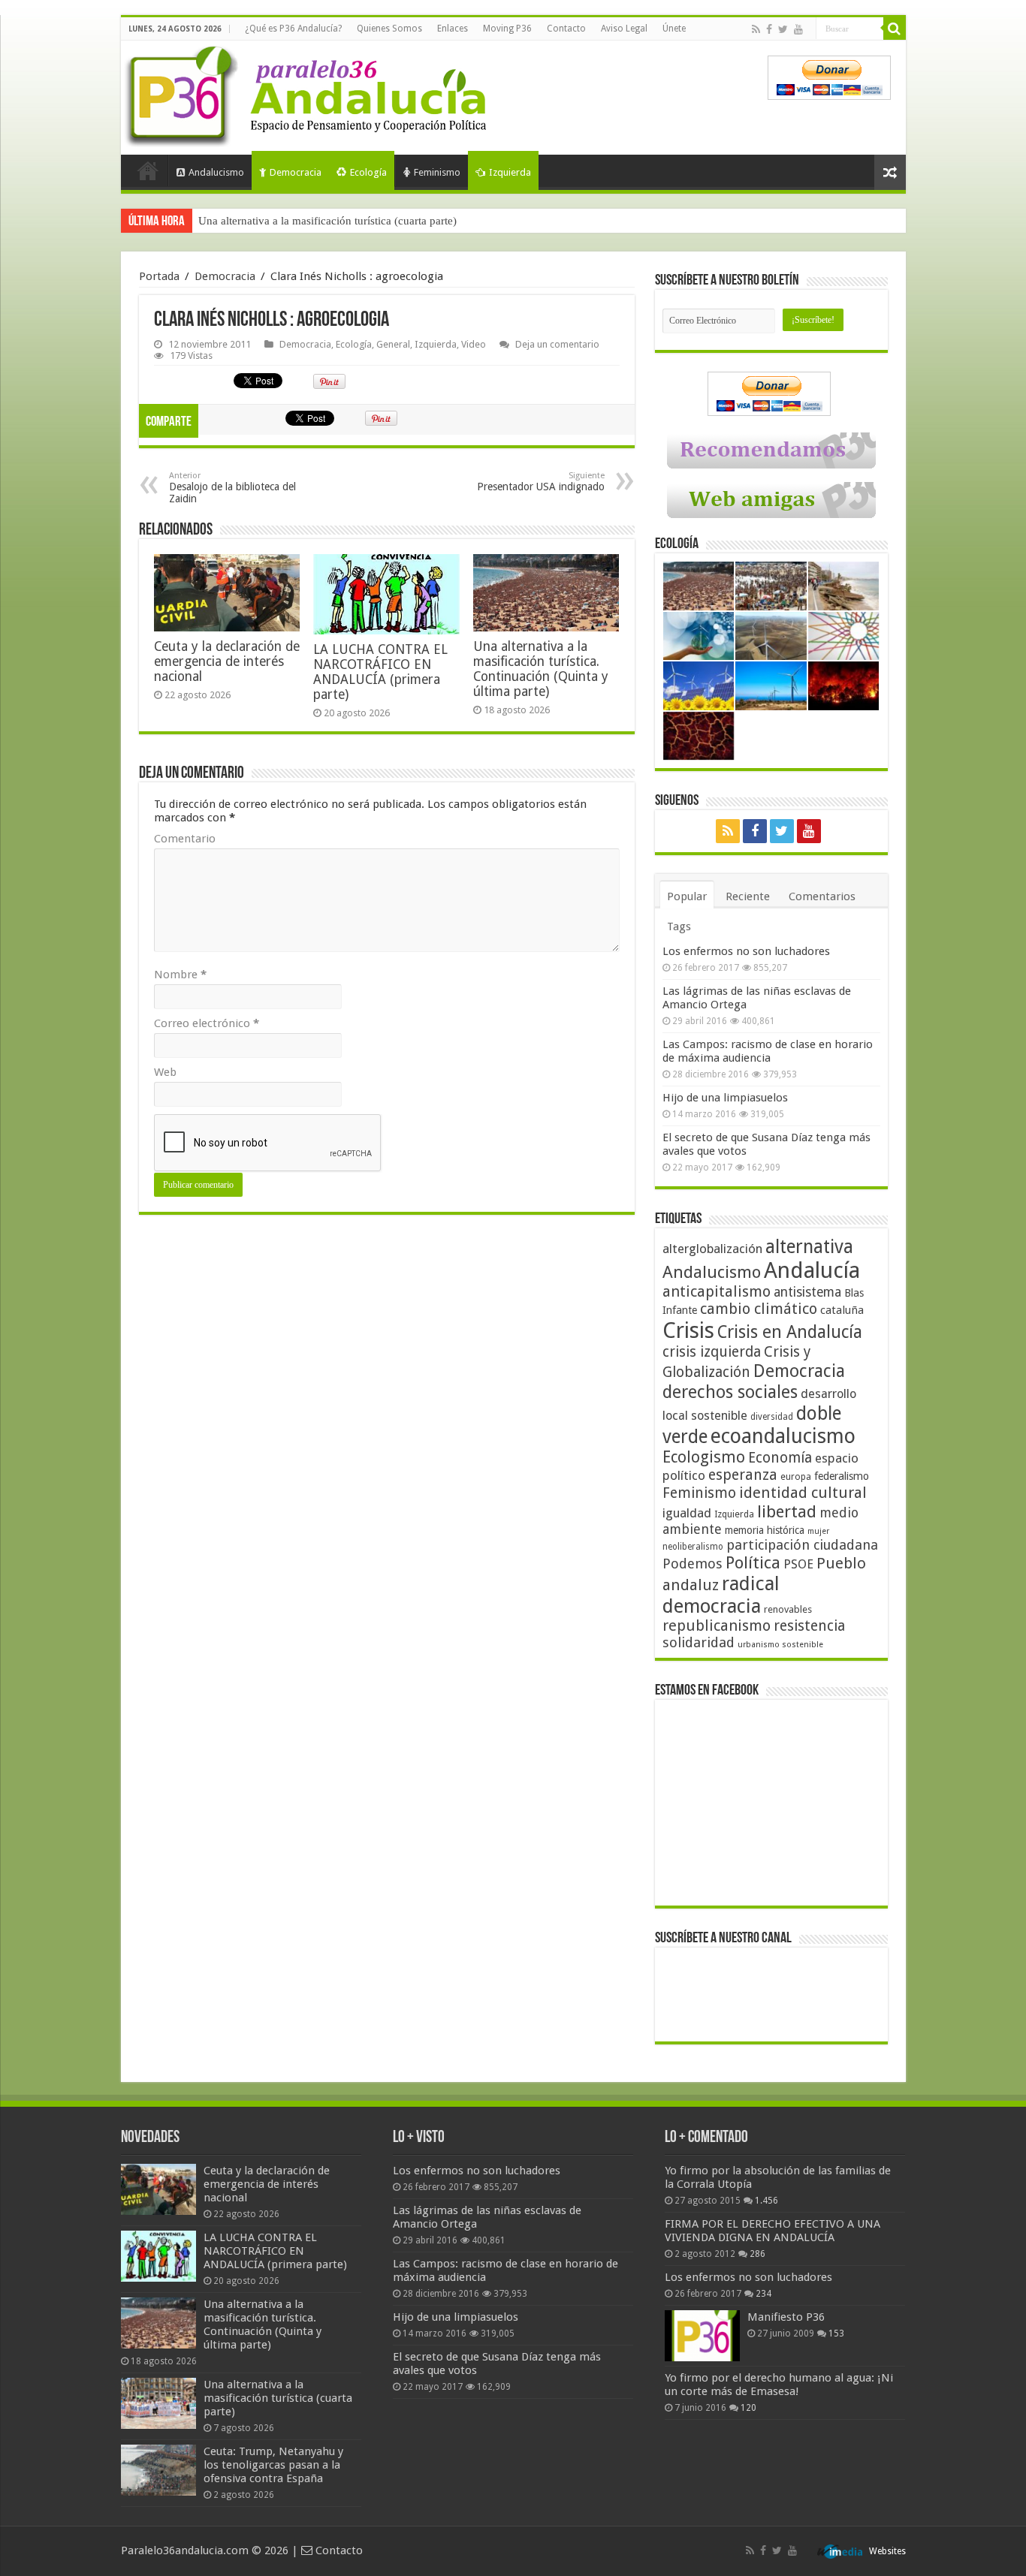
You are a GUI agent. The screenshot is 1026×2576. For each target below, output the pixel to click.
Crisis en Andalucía (790, 1332)
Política (753, 1562)
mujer (818, 1531)
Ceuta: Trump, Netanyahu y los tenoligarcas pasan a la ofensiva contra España (273, 2465)
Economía (780, 1458)
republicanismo (717, 1626)
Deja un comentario (557, 344)
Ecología (368, 172)
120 (748, 2408)
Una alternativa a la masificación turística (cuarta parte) (327, 221)
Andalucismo (216, 172)
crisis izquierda (712, 1352)
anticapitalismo (717, 1292)
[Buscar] (895, 29)
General (393, 344)
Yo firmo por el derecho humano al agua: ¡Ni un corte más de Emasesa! (779, 2385)
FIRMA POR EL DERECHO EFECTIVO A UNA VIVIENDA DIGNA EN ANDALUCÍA (773, 2231)
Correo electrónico (207, 1023)
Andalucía (812, 1270)
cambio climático (759, 1309)
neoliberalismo (693, 1547)
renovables (788, 1609)
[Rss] (756, 29)
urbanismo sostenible (780, 1645)
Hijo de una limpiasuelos (725, 1098)
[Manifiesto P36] (702, 2336)
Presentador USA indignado (541, 482)
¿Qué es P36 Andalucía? (293, 29)
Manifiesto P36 (786, 2317)
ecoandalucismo (783, 1436)
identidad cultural (803, 1493)
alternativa (809, 1247)
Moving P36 (507, 29)
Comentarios (822, 896)
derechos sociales (730, 1392)
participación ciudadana (802, 1545)
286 (757, 2254)
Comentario (185, 839)
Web (165, 1072)
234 (763, 2294)
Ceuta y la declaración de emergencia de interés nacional (227, 661)
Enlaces (453, 29)
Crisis (688, 1330)
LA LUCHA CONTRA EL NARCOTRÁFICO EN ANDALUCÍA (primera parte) (380, 672)
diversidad (772, 1417)
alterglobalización (712, 1249)
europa (796, 1477)
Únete (674, 29)
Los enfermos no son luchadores (746, 951)
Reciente (748, 896)
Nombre (180, 975)
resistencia (809, 1626)
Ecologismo (704, 1457)
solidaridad (699, 1642)
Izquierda (510, 172)
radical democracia (721, 1595)
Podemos (693, 1564)
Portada (148, 170)
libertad (787, 1511)
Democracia (296, 172)
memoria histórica (765, 1530)
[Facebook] (769, 29)
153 (836, 2333)
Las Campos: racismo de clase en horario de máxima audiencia (768, 1051)
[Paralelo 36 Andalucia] (309, 93)
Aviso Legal (624, 29)
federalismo (842, 1476)
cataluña (842, 1310)
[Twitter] (783, 29)
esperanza (743, 1475)
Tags (679, 926)
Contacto (566, 29)
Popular (687, 896)
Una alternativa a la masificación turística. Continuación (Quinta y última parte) (541, 669)
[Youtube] (798, 29)
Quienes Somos (389, 29)
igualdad (687, 1513)
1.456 (766, 2201)
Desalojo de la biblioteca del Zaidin (232, 488)
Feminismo (437, 172)
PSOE (798, 1564)
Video (474, 344)
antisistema (807, 1292)
